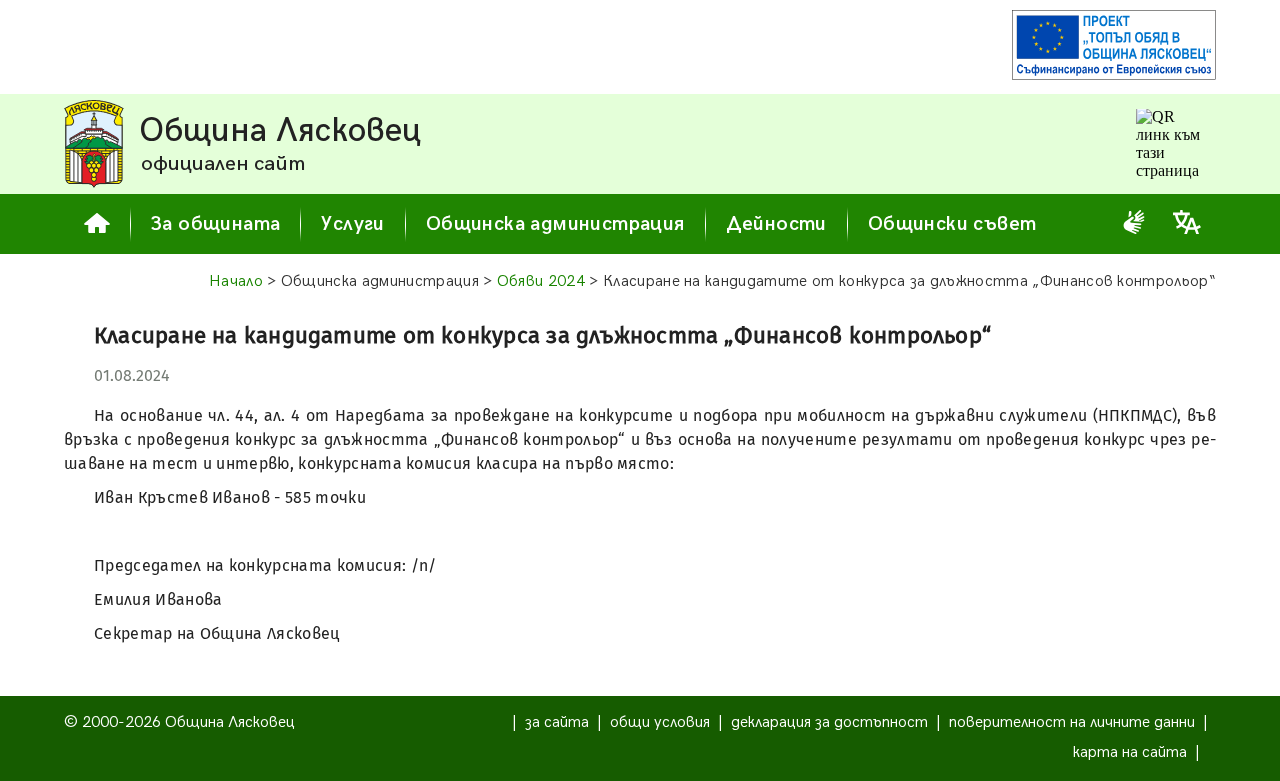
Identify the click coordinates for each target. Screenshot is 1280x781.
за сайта (557, 722)
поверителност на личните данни (1072, 722)
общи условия (660, 722)
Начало (236, 281)
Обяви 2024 (541, 281)
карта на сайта (1130, 752)
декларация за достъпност (829, 722)
